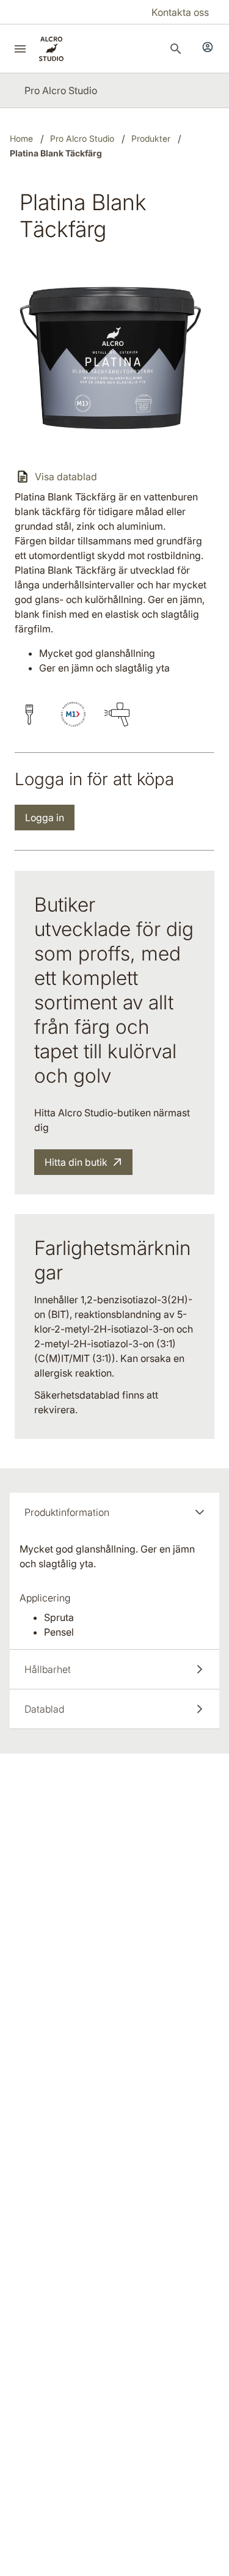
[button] (114, 1512)
